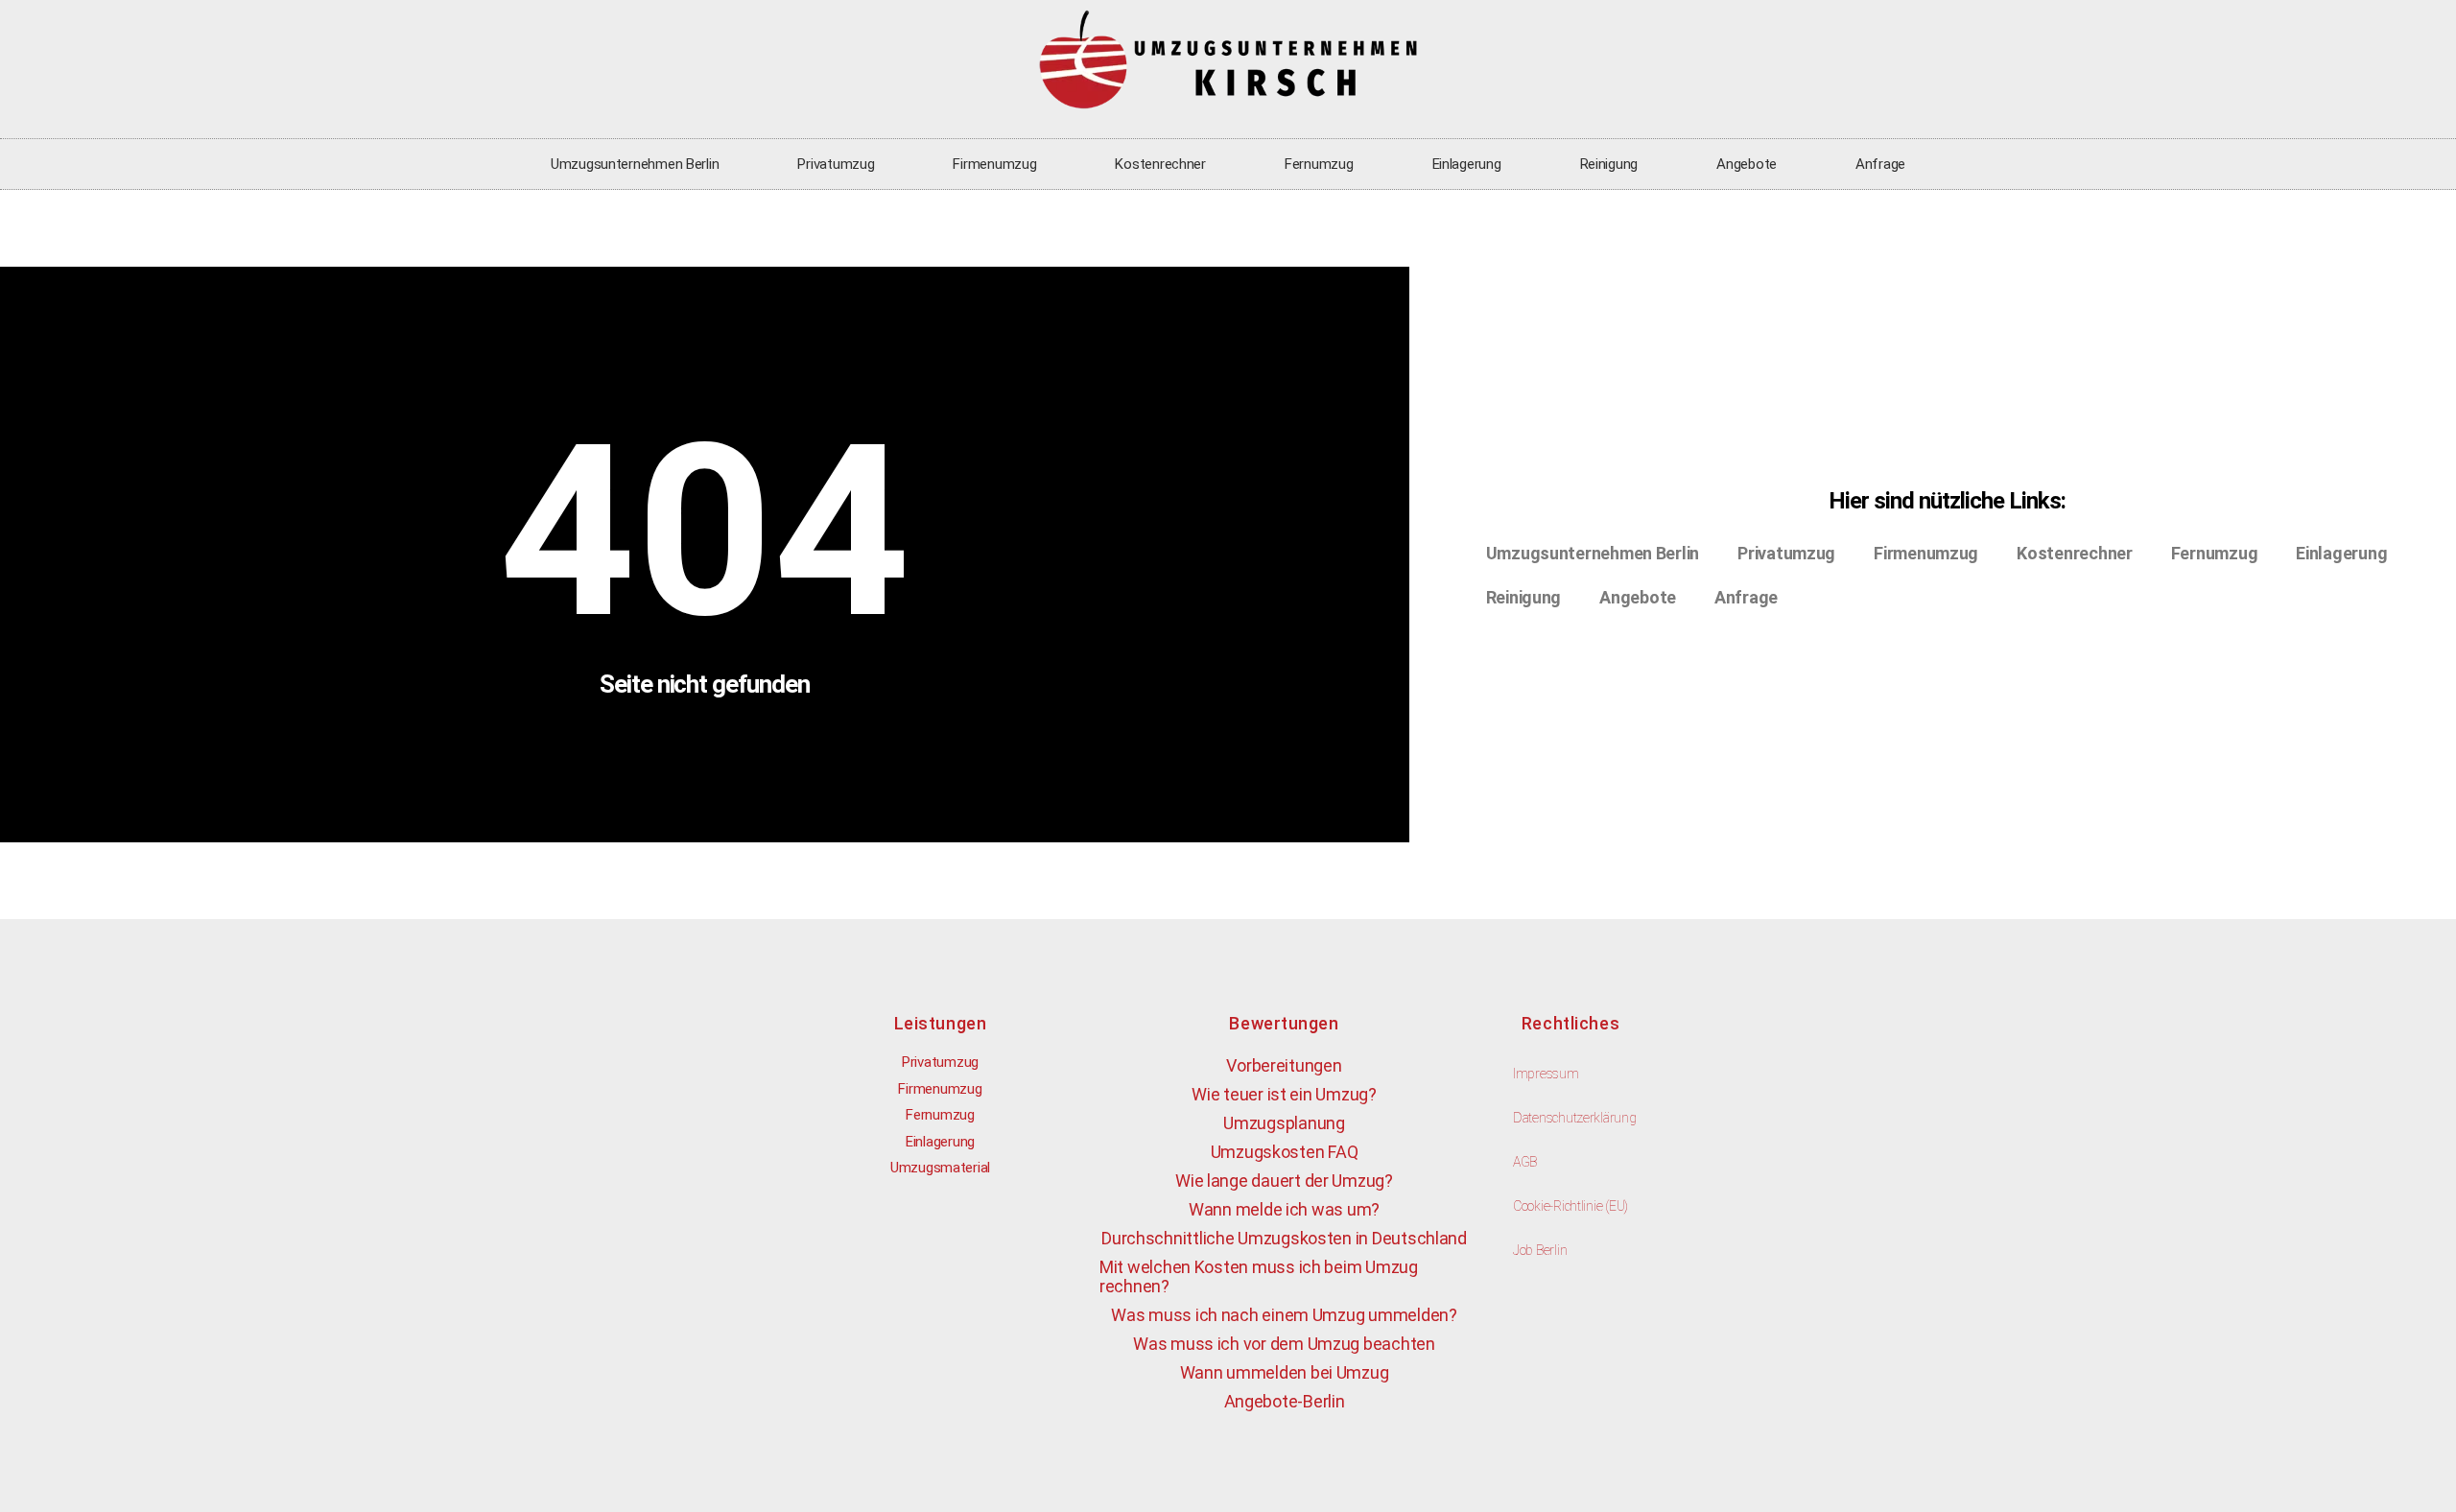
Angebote (1747, 164)
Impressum (1546, 1074)
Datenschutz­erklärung (1575, 1118)
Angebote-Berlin (1285, 1401)
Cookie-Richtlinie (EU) (1570, 1206)
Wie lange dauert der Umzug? (1284, 1181)
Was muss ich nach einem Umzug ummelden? (1284, 1315)
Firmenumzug (994, 164)
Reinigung (1609, 164)
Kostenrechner (1160, 164)
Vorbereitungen (1284, 1065)
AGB (1525, 1162)
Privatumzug (836, 164)
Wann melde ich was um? (1284, 1209)
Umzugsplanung (1284, 1123)
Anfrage (1880, 164)
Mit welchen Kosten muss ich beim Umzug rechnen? (1259, 1276)
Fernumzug (1319, 164)
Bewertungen (1284, 1023)
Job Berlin (1540, 1250)
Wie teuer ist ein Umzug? (1284, 1094)
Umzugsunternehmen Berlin (635, 164)
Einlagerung (1467, 164)
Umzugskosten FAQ (1285, 1152)
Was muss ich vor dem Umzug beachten (1284, 1344)
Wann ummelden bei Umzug (1285, 1372)
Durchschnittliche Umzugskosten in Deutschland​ (1284, 1238)
